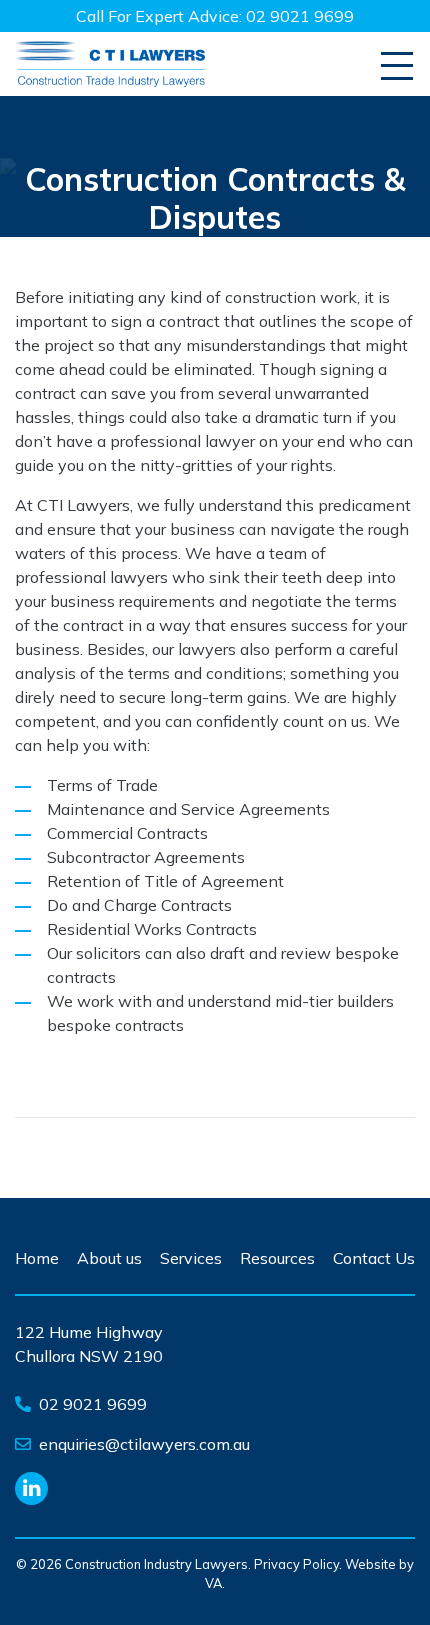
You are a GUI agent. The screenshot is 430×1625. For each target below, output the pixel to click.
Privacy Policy (296, 1564)
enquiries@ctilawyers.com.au (144, 1444)
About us (109, 1258)
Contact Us (374, 1258)
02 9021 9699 (300, 16)
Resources (277, 1258)
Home (37, 1258)
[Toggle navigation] (397, 66)
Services (191, 1258)
